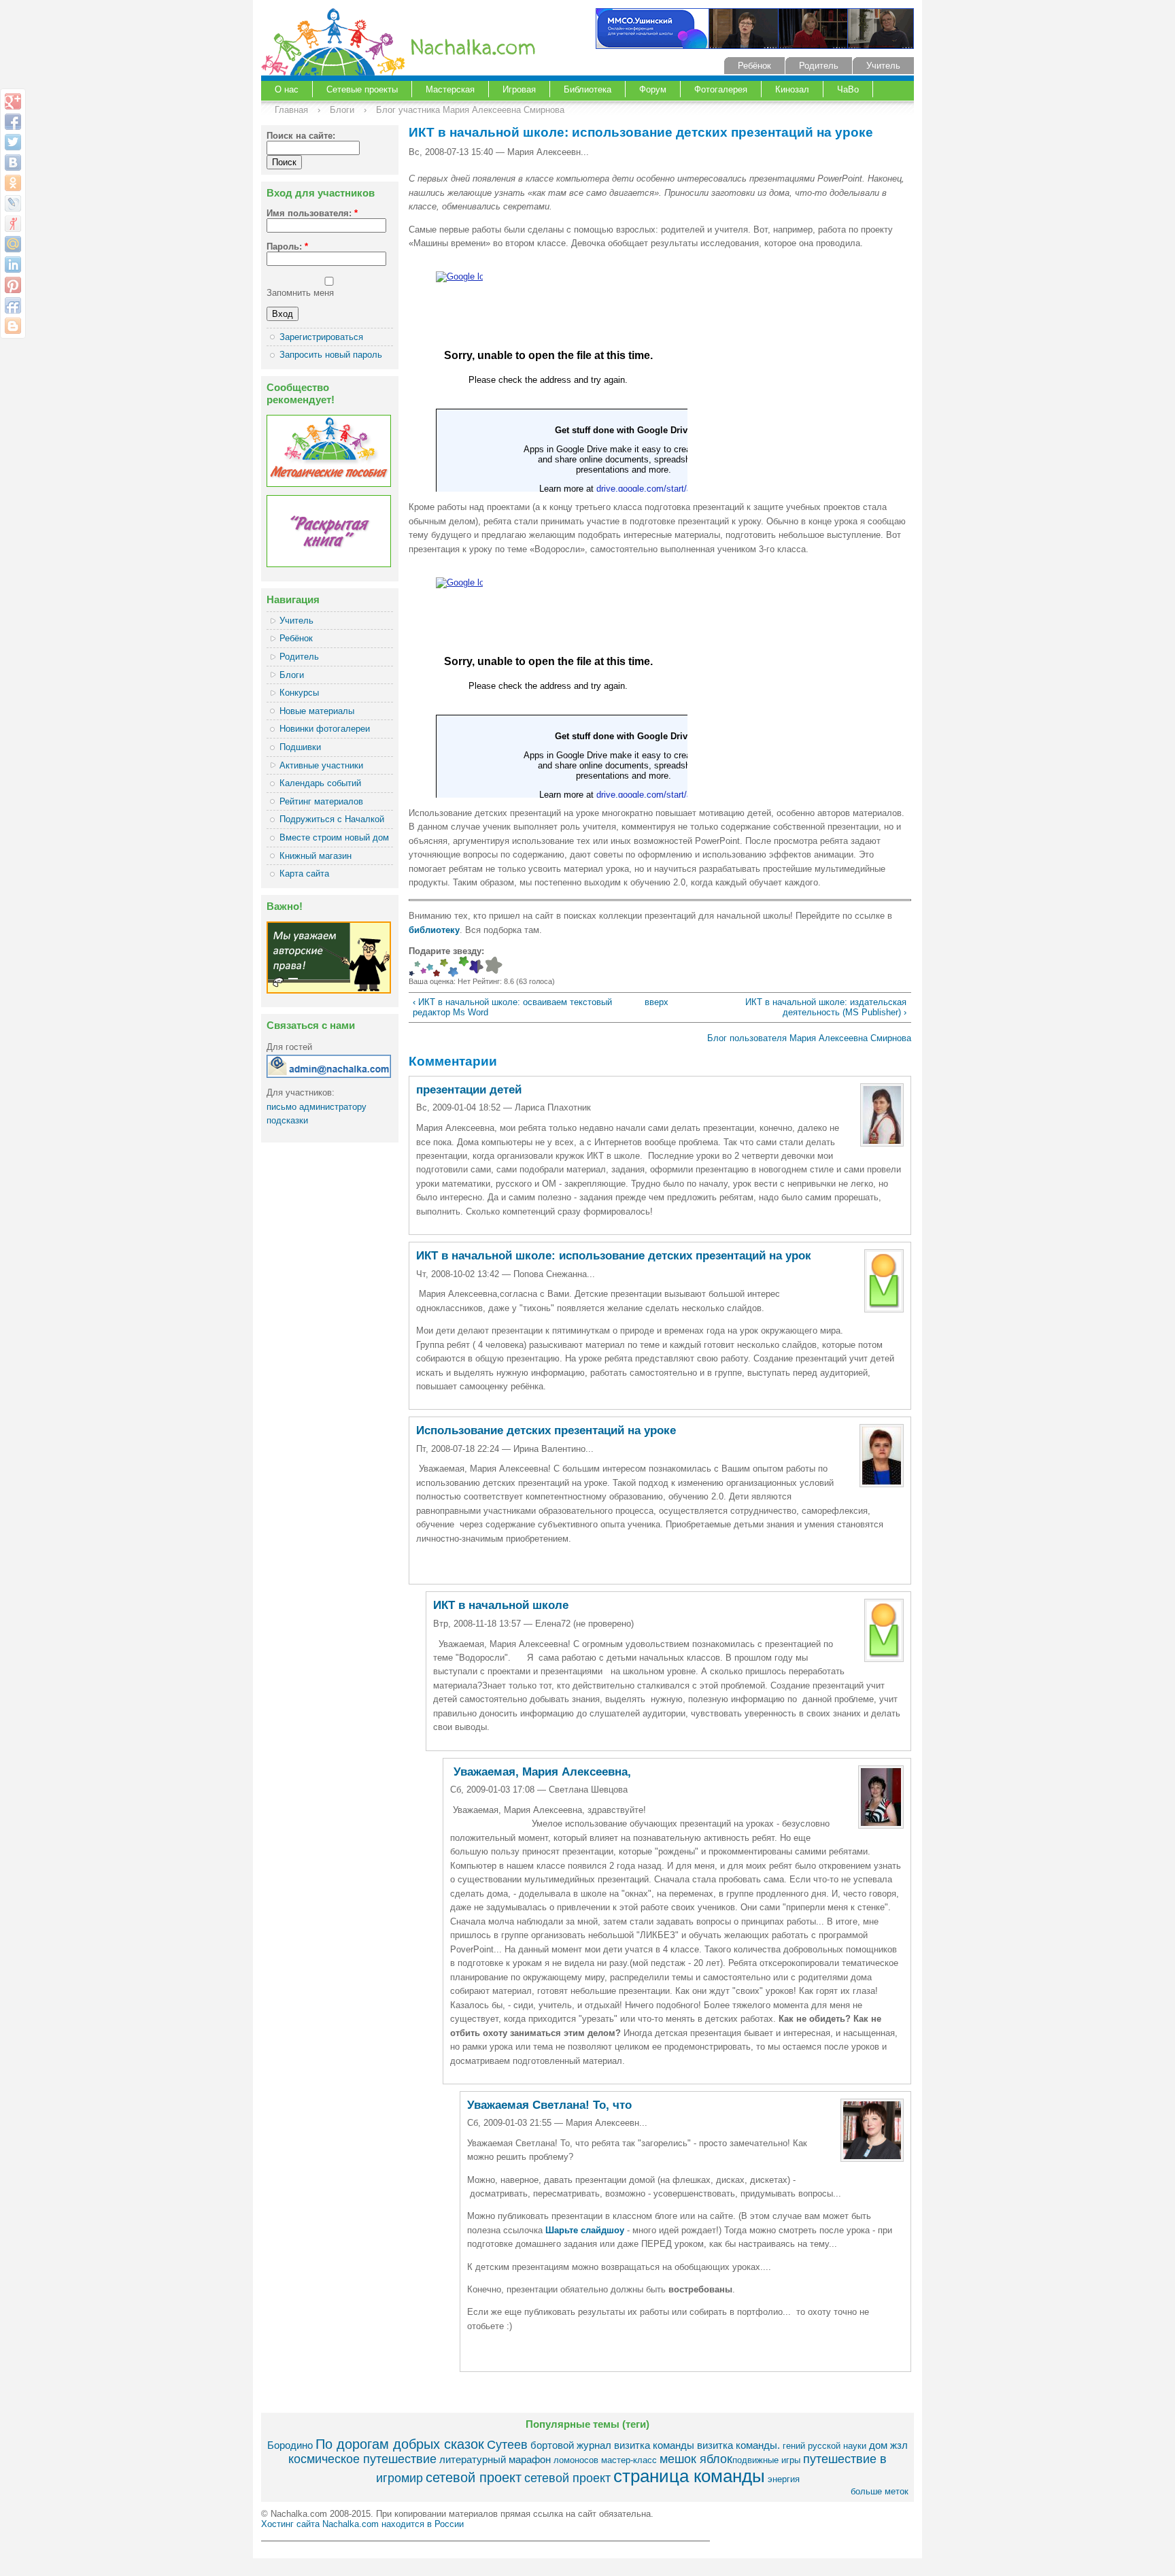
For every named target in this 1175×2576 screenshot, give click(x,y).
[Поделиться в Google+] (13, 101)
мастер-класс (629, 2460)
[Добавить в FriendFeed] (13, 305)
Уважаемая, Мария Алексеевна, (541, 1772)
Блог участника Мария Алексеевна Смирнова (470, 110)
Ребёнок (754, 66)
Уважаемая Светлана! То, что (549, 2105)
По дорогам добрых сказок (400, 2444)
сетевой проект (474, 2477)
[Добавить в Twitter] (13, 142)
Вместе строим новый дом (334, 837)
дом (878, 2445)
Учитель (883, 66)
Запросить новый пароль (331, 355)
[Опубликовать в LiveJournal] (13, 203)
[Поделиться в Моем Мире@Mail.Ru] (13, 244)
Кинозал (792, 89)
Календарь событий (320, 783)
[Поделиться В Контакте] (13, 163)
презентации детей (469, 1090)
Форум (653, 89)
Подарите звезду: (446, 951)
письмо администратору (317, 1107)
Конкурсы (299, 693)
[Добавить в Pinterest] (13, 285)
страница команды (689, 2476)
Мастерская (450, 89)
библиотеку (434, 930)
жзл (899, 2445)
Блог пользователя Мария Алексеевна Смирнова (809, 1038)
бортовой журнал (571, 2445)
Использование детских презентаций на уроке (546, 1430)
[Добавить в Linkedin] (13, 265)
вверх (654, 1002)
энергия (784, 2479)
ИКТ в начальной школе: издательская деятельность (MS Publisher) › (826, 1007)
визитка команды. (738, 2445)
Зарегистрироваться (321, 337)
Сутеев (507, 2445)
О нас (287, 89)
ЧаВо (848, 89)
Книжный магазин (316, 856)
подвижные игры (766, 2460)
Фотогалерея (721, 89)
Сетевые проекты (362, 89)
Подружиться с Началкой (332, 819)
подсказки (287, 1120)
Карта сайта (304, 874)
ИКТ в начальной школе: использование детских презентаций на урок (614, 1256)
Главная (291, 110)
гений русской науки (824, 2446)
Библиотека (587, 89)
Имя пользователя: (312, 213)
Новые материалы (317, 711)
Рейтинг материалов (321, 801)
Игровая (519, 89)
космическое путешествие (362, 2459)
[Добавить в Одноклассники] (13, 183)
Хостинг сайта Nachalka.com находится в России (362, 2524)
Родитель (819, 66)
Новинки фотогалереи (325, 729)
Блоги (342, 110)
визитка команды (654, 2445)
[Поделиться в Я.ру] (13, 224)
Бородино (290, 2445)
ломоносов (576, 2460)
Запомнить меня (300, 293)
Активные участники (321, 765)
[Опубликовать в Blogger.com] (13, 326)
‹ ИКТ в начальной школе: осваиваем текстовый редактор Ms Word (512, 1007)
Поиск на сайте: (301, 136)
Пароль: (287, 247)
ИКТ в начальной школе (501, 1605)
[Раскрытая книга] (329, 564)
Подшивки (300, 747)
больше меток (880, 2491)
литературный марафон (495, 2459)
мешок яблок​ (696, 2459)
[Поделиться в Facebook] (13, 122)
